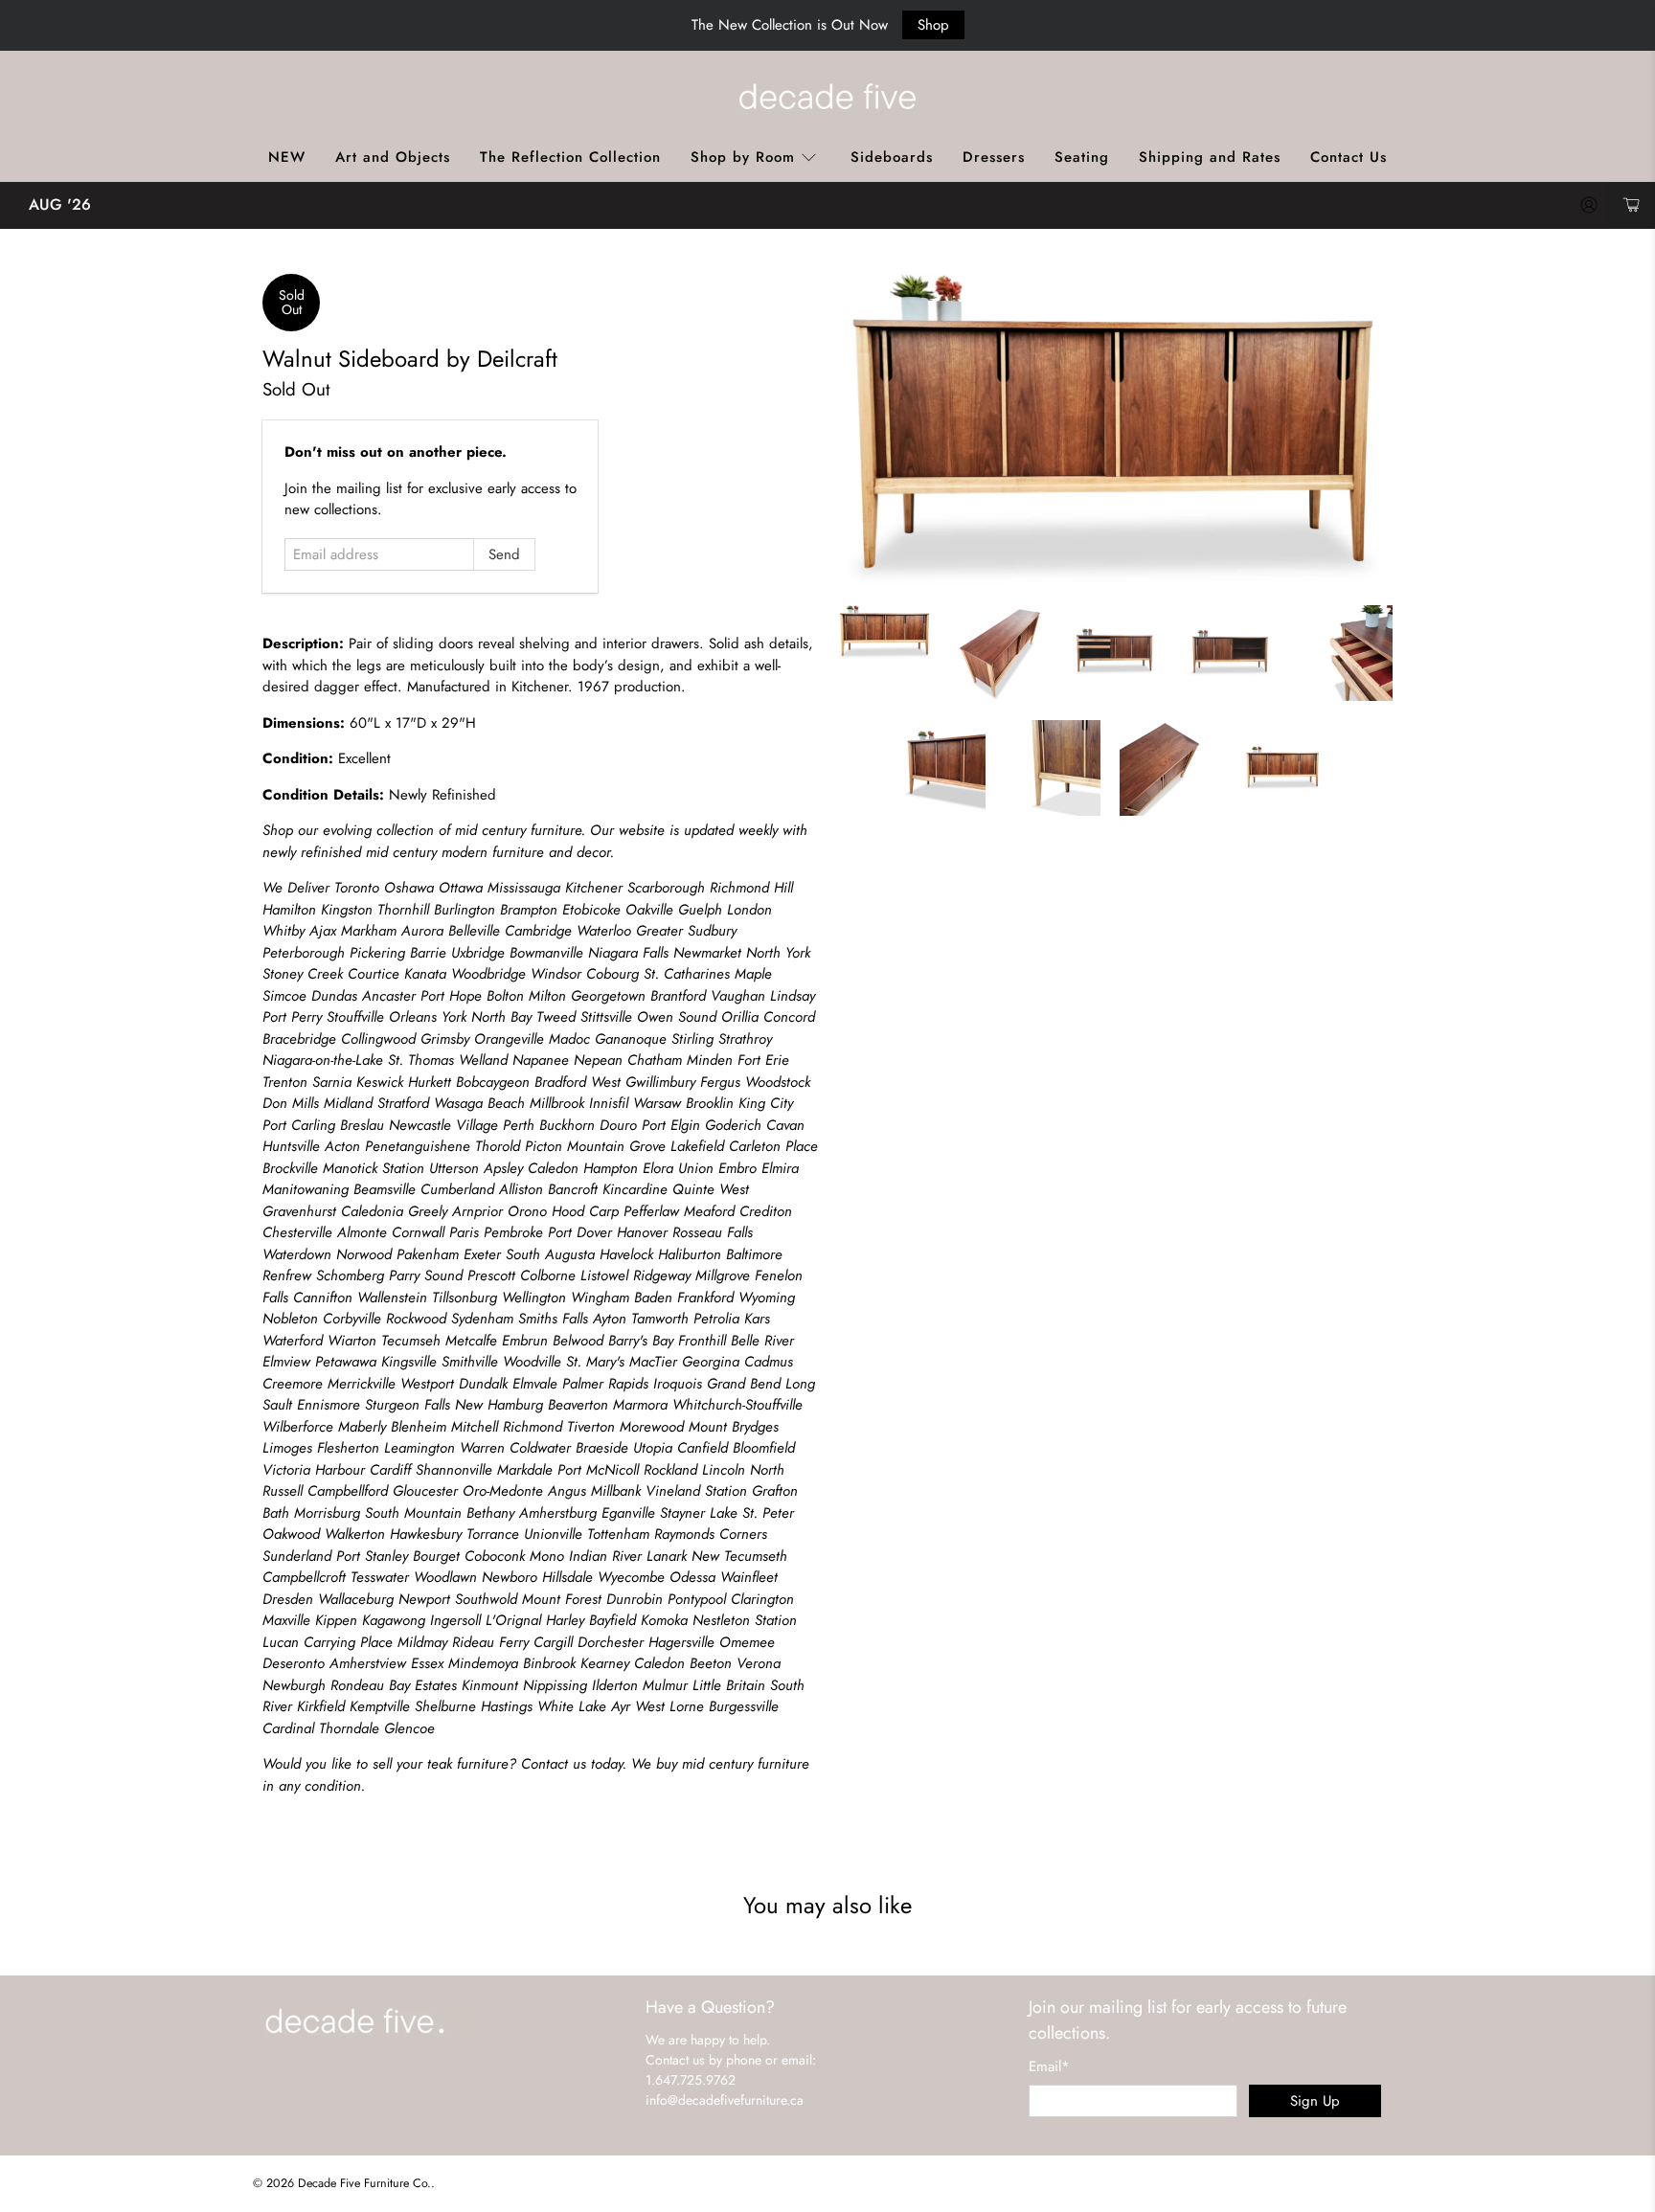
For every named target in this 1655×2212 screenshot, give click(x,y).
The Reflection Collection (570, 157)
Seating (1082, 157)
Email (1049, 2066)
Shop (933, 25)
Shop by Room (743, 157)
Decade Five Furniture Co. (364, 2183)
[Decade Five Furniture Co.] (827, 96)
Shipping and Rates (1210, 157)
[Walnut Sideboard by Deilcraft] (1115, 430)
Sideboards (892, 157)
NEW (287, 157)
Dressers (994, 157)
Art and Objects (393, 157)
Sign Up (1315, 2101)
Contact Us (1349, 157)
